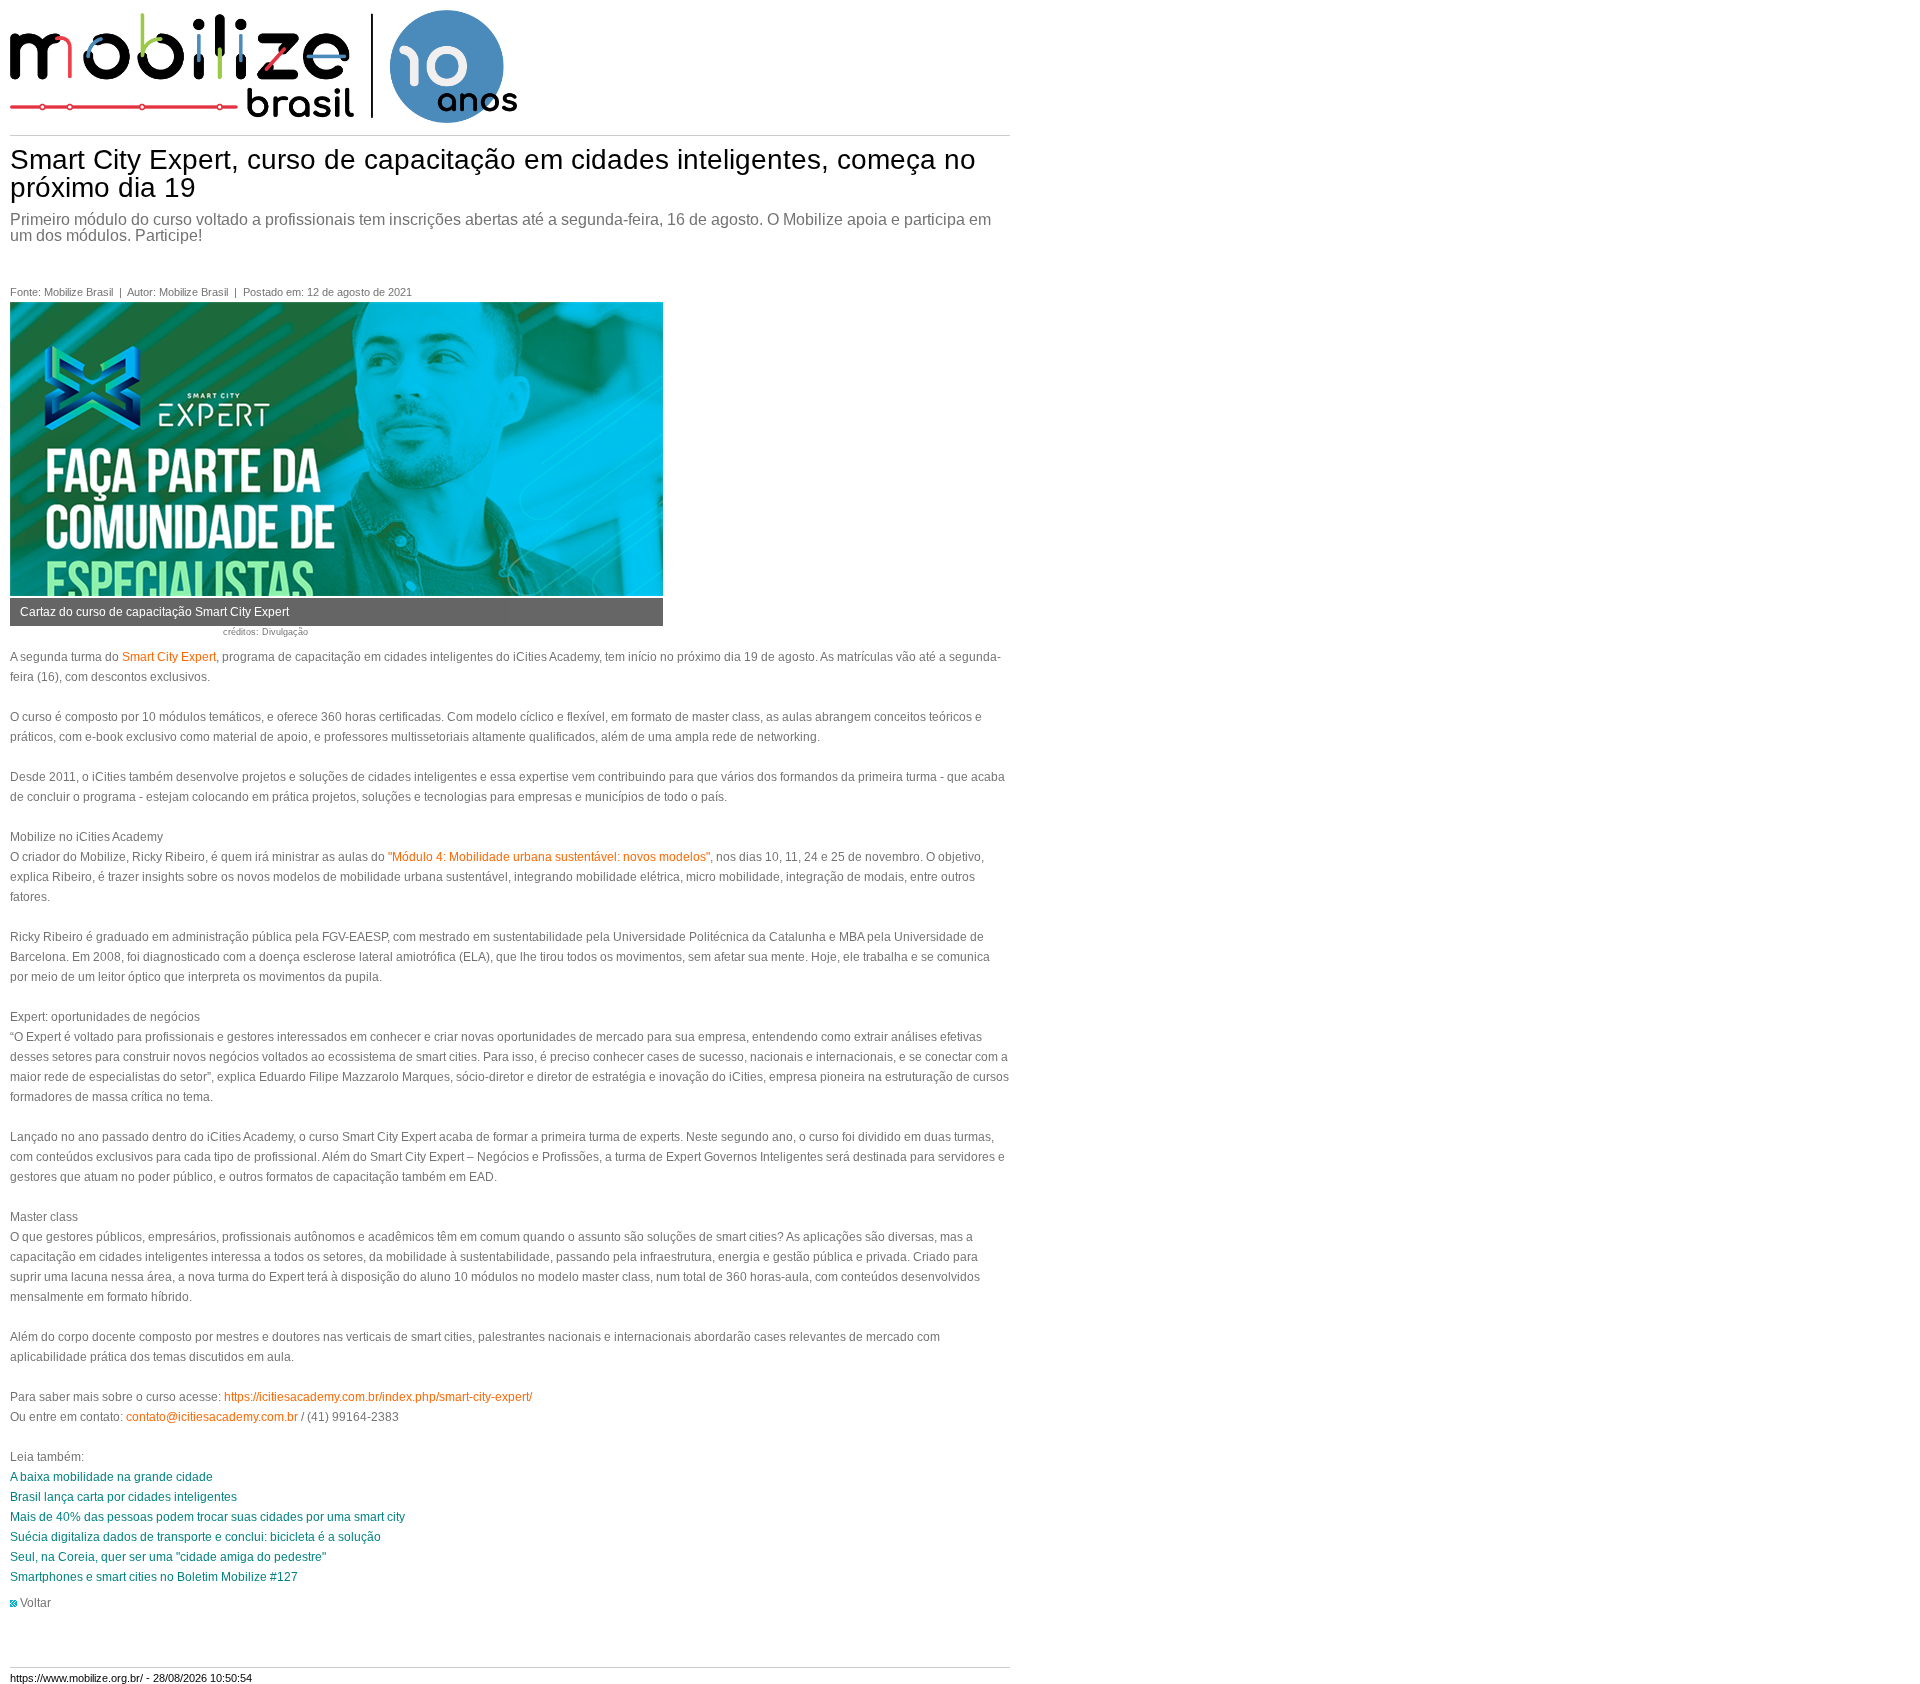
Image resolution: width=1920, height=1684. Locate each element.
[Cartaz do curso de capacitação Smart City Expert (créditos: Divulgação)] (336, 592)
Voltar (35, 1603)
